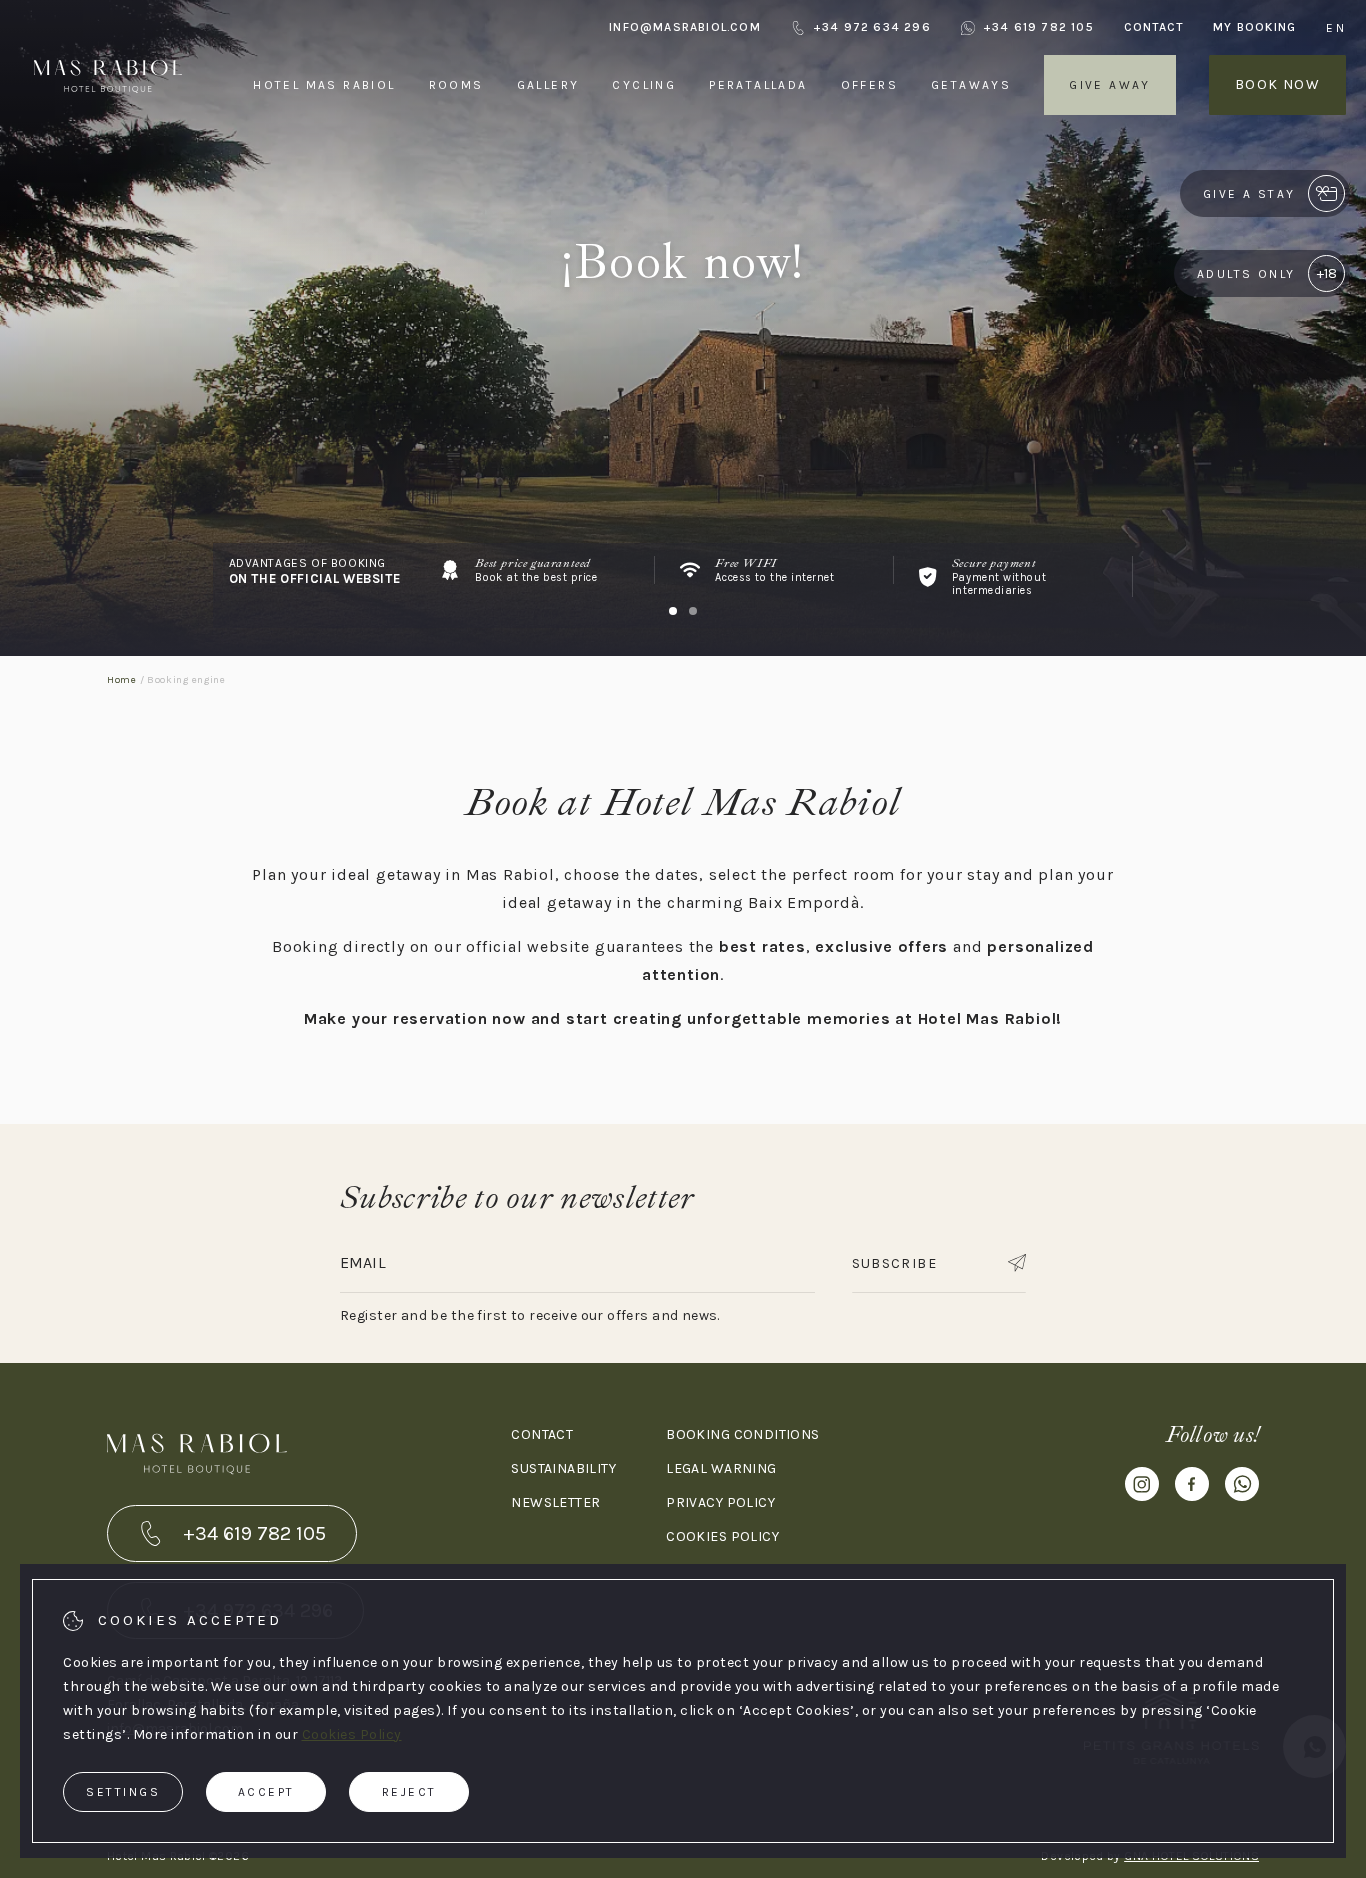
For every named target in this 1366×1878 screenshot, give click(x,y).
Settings (123, 1792)
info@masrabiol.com (685, 27)
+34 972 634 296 (872, 27)
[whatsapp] (1242, 1488)
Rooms (456, 85)
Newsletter (555, 1502)
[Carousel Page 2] (693, 611)
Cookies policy (722, 1536)
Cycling (644, 85)
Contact (1153, 27)
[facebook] (1192, 1488)
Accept (266, 1792)
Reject (409, 1792)
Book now (1277, 84)
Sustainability (563, 1468)
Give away (1110, 85)
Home (122, 680)
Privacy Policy (720, 1502)
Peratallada (758, 85)
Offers (869, 85)
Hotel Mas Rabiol (324, 85)
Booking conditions (743, 1434)
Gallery (548, 85)
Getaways (971, 85)
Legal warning (721, 1468)
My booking (1254, 27)
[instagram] (1142, 1488)
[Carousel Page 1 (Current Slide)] (673, 611)
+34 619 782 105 (1038, 27)
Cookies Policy (352, 1734)
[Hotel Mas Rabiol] (108, 128)
